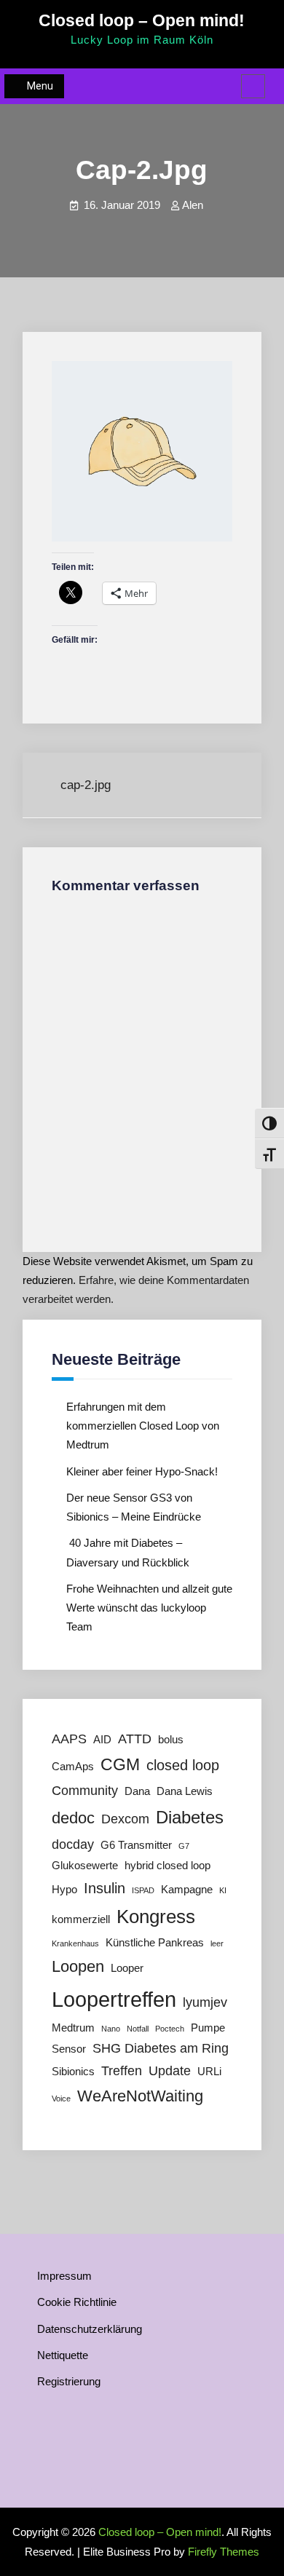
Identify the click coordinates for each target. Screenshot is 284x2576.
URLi (209, 2072)
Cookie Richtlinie (77, 2302)
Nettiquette (63, 2355)
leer (217, 1943)
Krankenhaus (75, 1943)
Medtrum (73, 2028)
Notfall (138, 2029)
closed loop (183, 1765)
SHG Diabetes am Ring (161, 2048)
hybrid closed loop (167, 1866)
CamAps (73, 1767)
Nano (111, 2029)
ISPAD (143, 1890)
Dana (137, 1791)
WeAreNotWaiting (140, 2096)
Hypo (64, 1890)
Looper (127, 1968)
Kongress (156, 1917)
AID (102, 1740)
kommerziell (81, 1919)
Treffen (122, 2071)
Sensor (69, 2049)
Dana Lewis (185, 1791)
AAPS (69, 1739)
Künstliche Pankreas (155, 1943)
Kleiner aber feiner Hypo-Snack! (142, 1471)
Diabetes (190, 1817)
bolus (171, 1740)
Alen (193, 205)
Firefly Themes (224, 2552)
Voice (61, 2099)
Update (170, 2071)
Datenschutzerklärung (90, 2329)
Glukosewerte (85, 1866)
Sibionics (73, 2072)
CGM (120, 1764)
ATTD (135, 1739)
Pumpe (208, 2028)
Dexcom (125, 1819)
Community (85, 1791)
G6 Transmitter (136, 1845)
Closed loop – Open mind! (142, 20)
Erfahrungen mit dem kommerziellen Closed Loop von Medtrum (143, 1426)
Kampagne (187, 1890)
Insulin (104, 1888)
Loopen (78, 1966)
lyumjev (205, 2002)
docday (73, 1844)
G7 (184, 1846)
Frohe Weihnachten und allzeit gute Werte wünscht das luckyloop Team (149, 1608)
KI (223, 1890)
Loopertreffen (114, 1999)
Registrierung (69, 2381)
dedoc (73, 1818)
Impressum (64, 2276)
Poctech (170, 2029)
